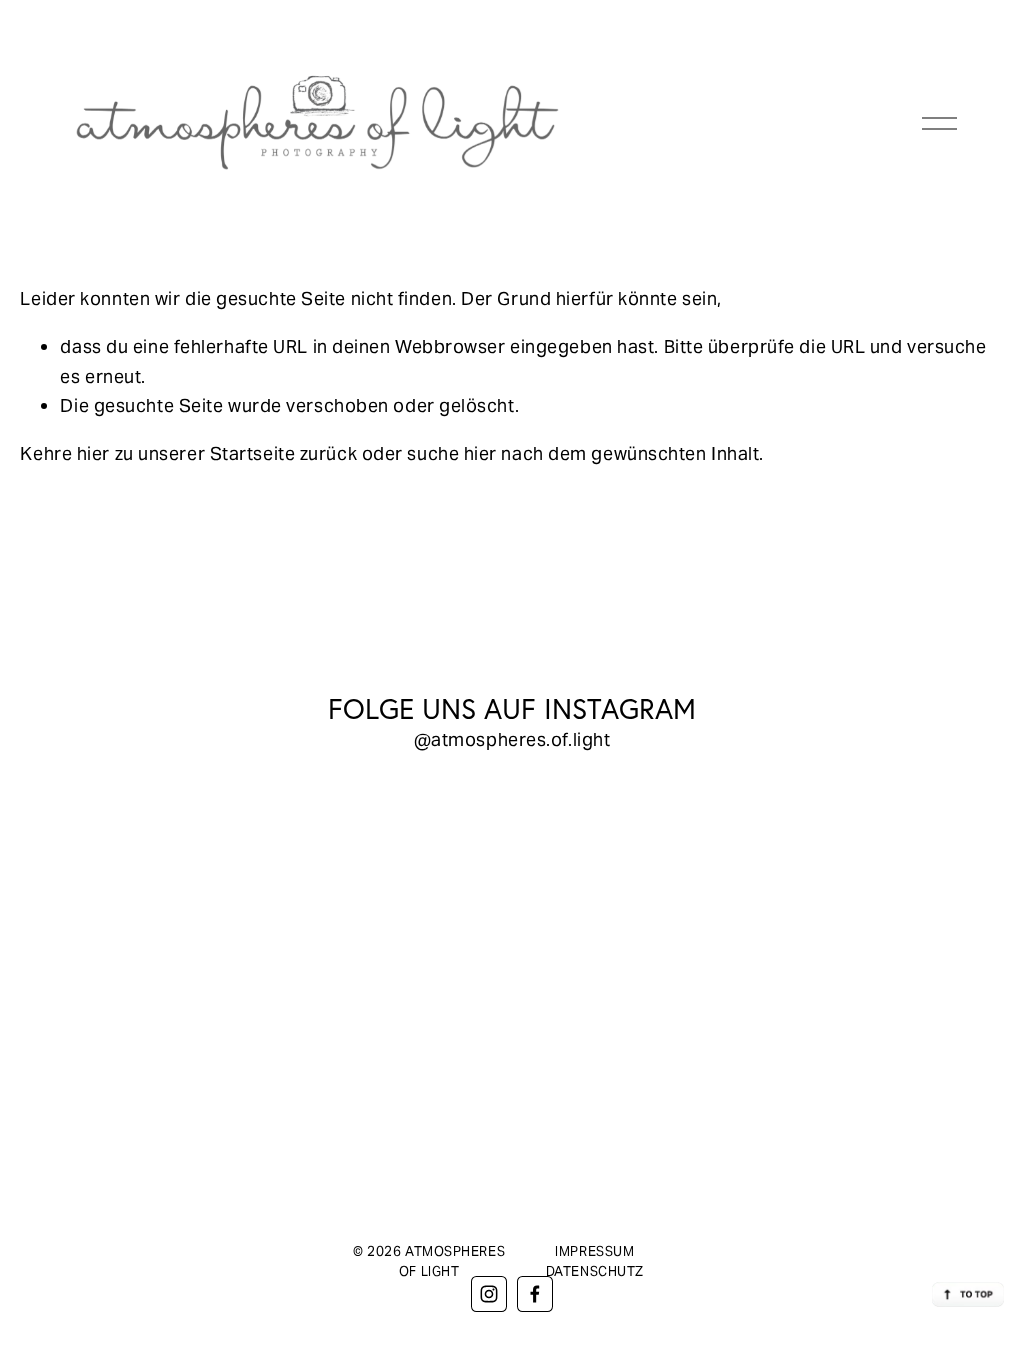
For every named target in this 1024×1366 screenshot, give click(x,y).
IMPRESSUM (594, 1251)
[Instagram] (489, 1294)
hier (93, 453)
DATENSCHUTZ (595, 1271)
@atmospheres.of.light (512, 739)
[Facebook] (535, 1294)
